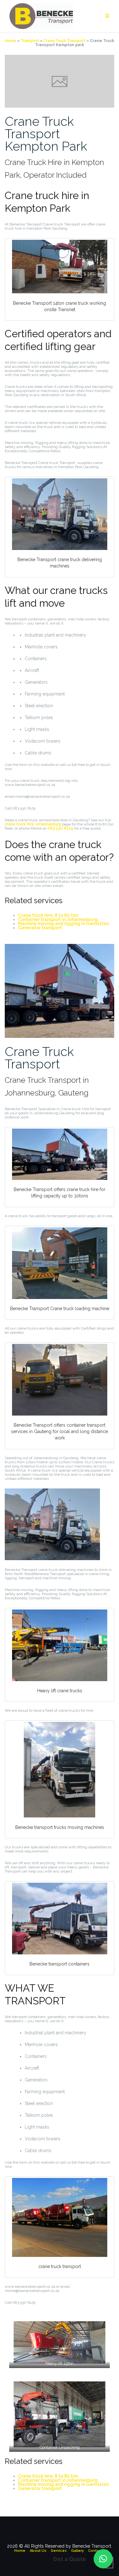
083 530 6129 (60, 828)
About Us (38, 2551)
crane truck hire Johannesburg (33, 824)
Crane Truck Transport (64, 41)
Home (10, 41)
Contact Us (98, 2551)
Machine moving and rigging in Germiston (63, 924)
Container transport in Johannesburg (58, 919)
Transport (30, 41)
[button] (103, 2559)
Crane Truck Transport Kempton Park (46, 134)
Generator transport (40, 928)
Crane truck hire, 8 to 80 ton (48, 915)
